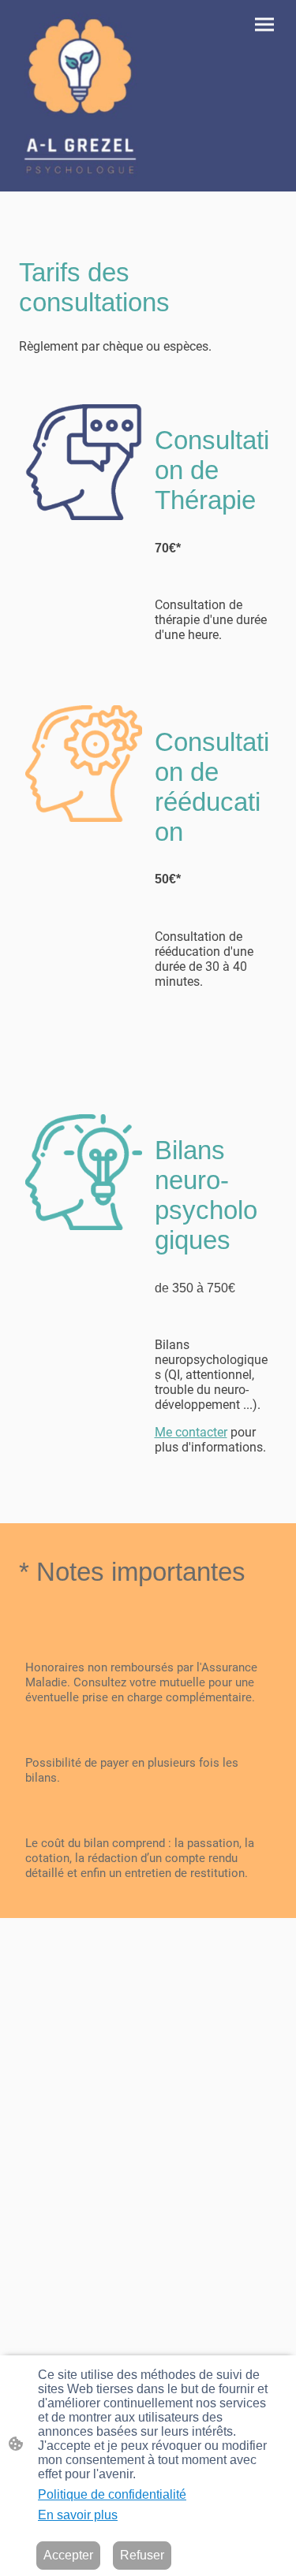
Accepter (68, 2555)
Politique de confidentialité (112, 2494)
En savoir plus (78, 2515)
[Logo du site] (81, 96)
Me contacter (191, 1432)
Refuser (142, 2555)
